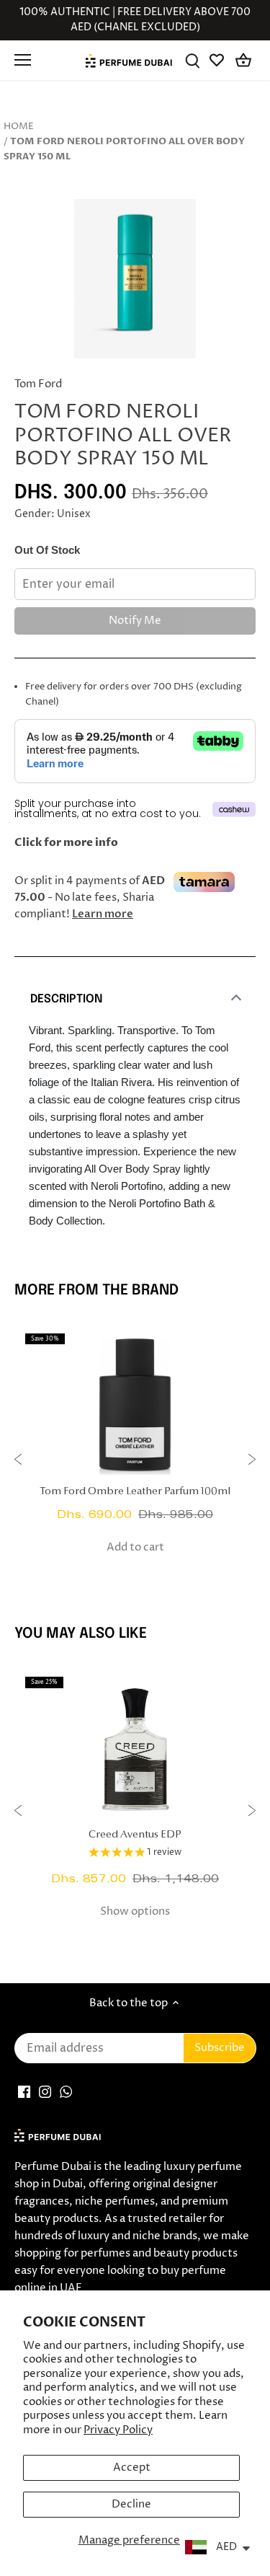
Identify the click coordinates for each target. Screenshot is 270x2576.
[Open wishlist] (218, 60)
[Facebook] (24, 2092)
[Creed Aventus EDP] (135, 1748)
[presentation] (18, 1461)
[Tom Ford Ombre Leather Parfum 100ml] (135, 1405)
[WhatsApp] (66, 2092)
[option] (135, 279)
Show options (135, 1911)
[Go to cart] (243, 60)
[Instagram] (45, 2092)
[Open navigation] (23, 60)
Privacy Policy (118, 2430)
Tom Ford (38, 384)
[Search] (193, 60)
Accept (132, 2467)
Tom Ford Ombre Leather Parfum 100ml (135, 1492)
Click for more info (66, 842)
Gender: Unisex (53, 514)
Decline (131, 2504)
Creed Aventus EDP (135, 1835)
